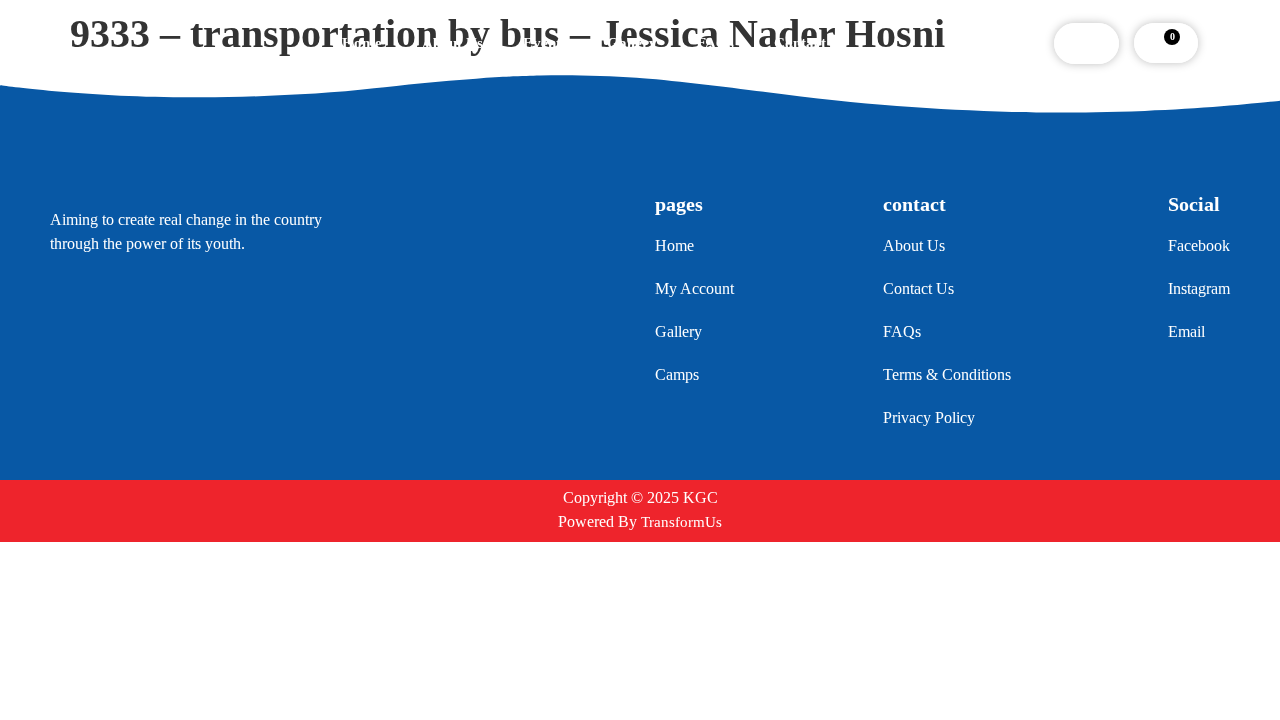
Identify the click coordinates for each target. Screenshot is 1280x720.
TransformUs (681, 522)
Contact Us (810, 43)
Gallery (632, 43)
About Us (452, 43)
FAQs (715, 43)
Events (545, 43)
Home (362, 43)
